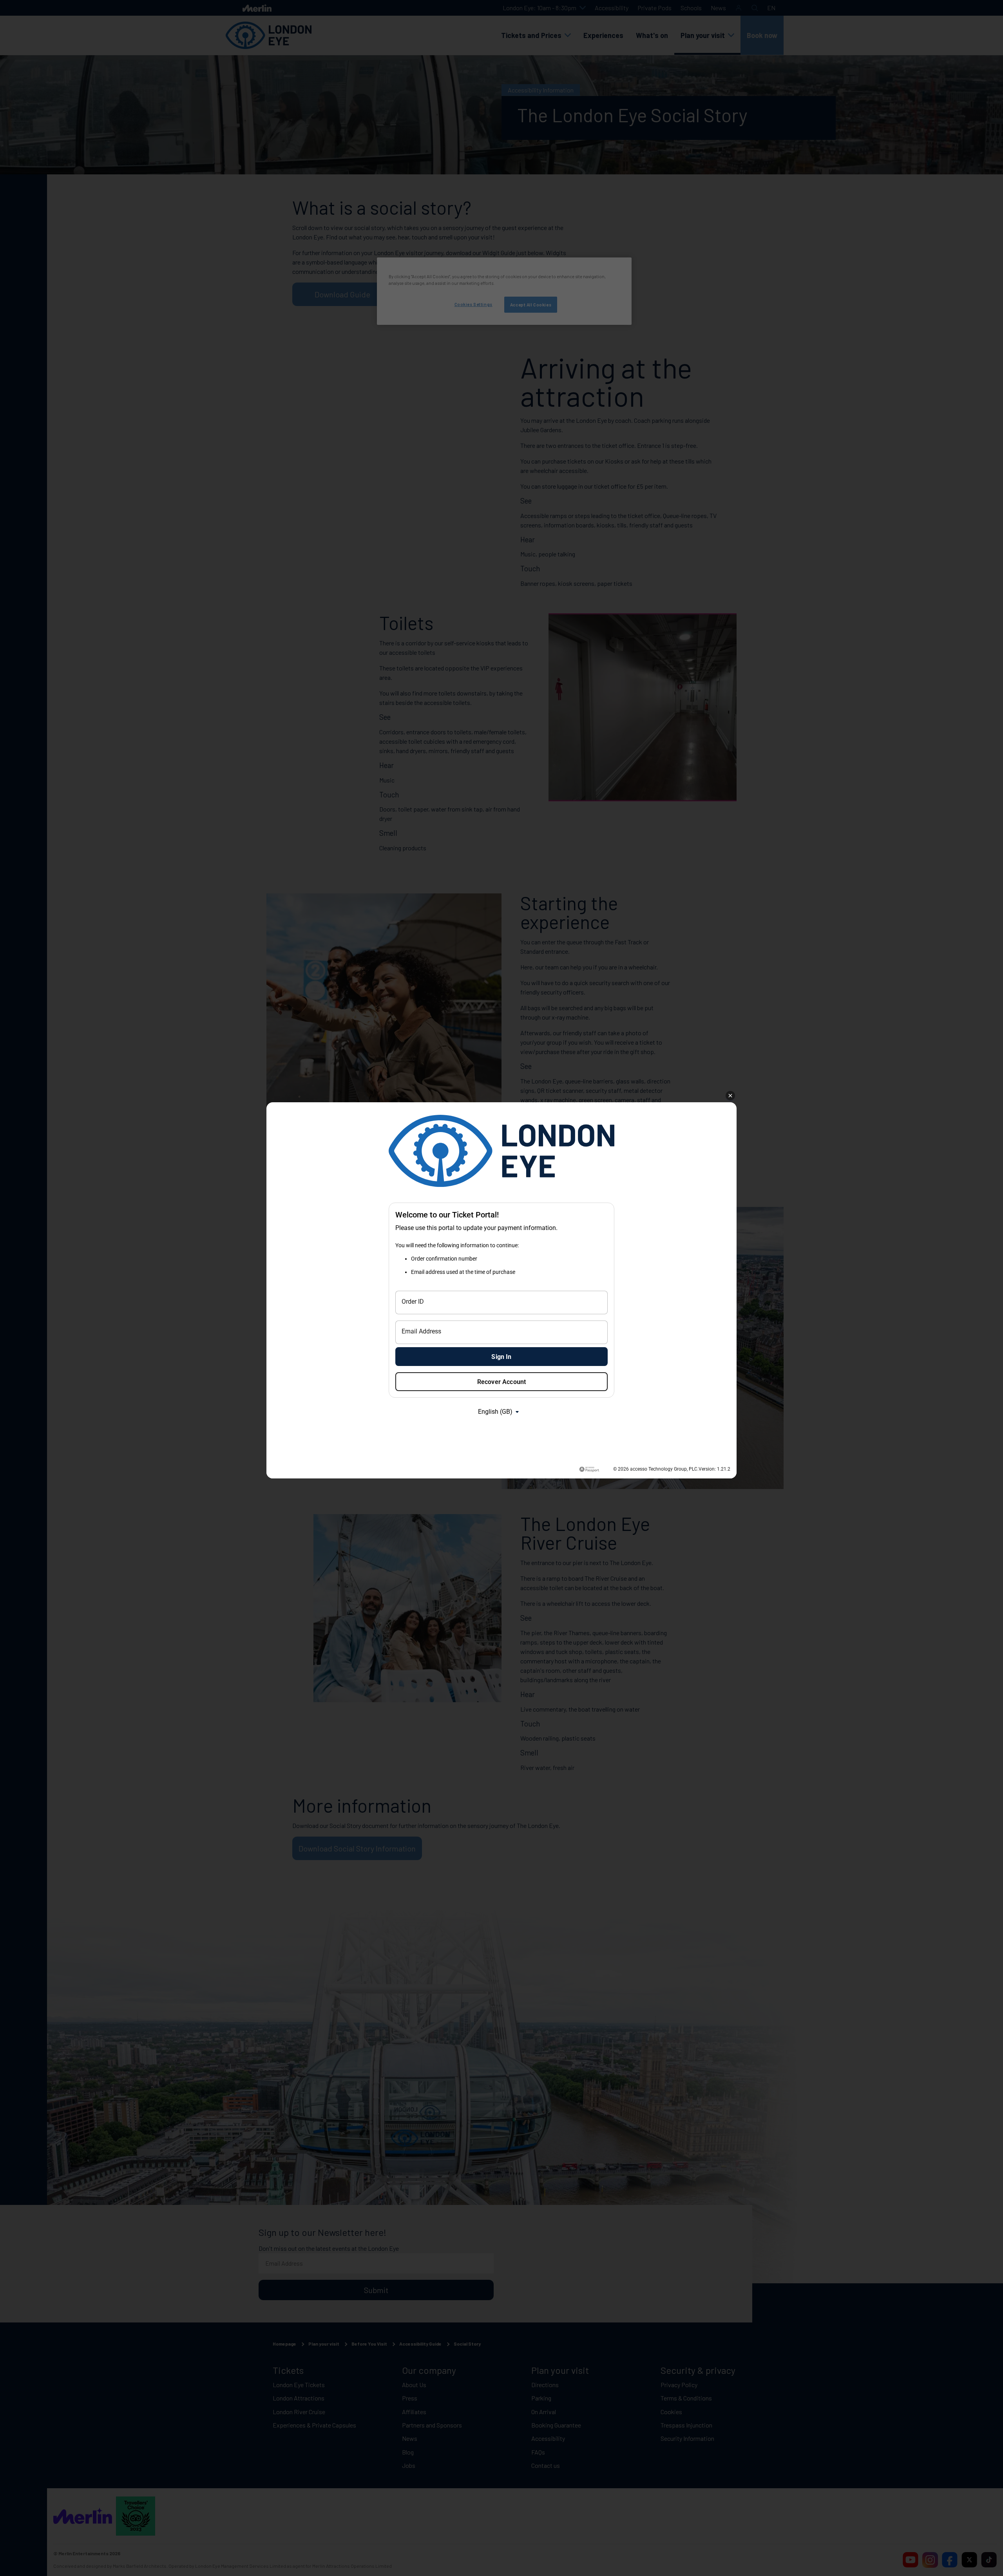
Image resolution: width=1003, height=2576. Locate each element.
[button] (730, 1096)
